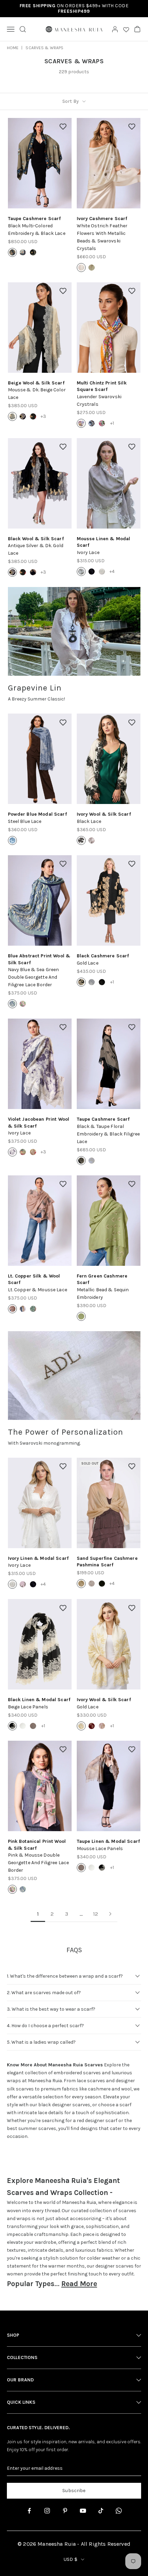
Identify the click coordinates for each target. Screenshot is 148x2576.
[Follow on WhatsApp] (119, 2511)
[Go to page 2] (110, 1914)
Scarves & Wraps (44, 48)
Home (13, 48)
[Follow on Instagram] (47, 2511)
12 (96, 1914)
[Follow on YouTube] (83, 2511)
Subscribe (74, 2491)
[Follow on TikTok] (101, 2511)
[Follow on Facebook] (29, 2511)
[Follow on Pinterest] (65, 2511)
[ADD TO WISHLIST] (63, 127)
